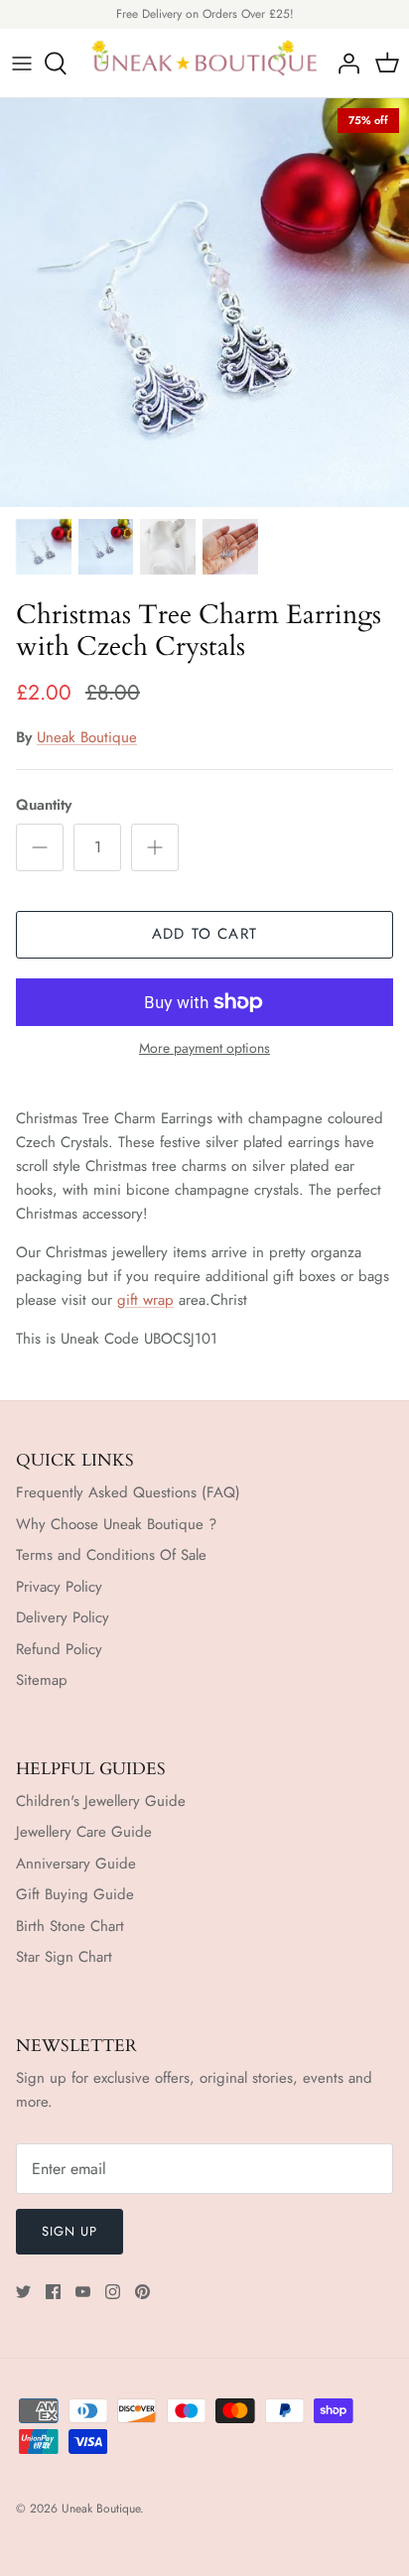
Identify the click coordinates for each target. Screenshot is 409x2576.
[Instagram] (113, 2292)
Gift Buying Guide (75, 1894)
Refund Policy (59, 1649)
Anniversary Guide (76, 1864)
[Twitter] (23, 2292)
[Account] (343, 64)
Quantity (44, 805)
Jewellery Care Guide (84, 1832)
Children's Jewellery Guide (101, 1801)
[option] (204, 303)
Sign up (69, 2231)
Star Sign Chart (64, 1957)
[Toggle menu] (22, 64)
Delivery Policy (63, 1617)
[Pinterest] (142, 2292)
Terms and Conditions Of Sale (111, 1555)
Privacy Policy (59, 1587)
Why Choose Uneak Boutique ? (116, 1524)
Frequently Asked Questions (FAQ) (128, 1492)
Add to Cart (204, 934)
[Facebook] (53, 2292)
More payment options (204, 1048)
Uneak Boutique (87, 737)
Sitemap (42, 1680)
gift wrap (145, 1300)
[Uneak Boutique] (204, 64)
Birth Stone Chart (70, 1926)
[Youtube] (83, 2292)
